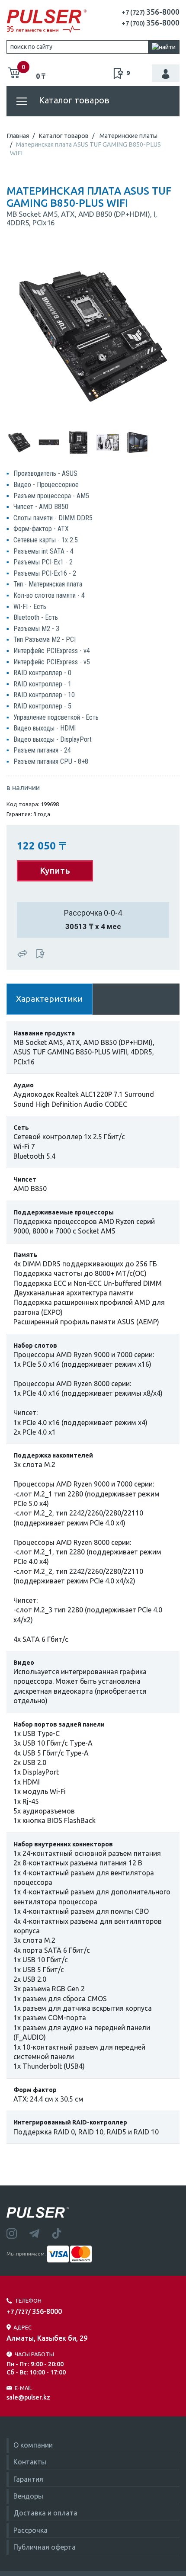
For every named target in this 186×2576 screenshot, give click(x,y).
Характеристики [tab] (49, 999)
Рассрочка (30, 2530)
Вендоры (28, 2496)
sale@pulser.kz (28, 2397)
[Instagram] (18, 2233)
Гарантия (28, 2479)
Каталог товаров (73, 100)
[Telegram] (40, 2233)
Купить (55, 870)
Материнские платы (128, 136)
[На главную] (46, 21)
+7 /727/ (34, 2312)
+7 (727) (151, 13)
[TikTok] (62, 2233)
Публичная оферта (45, 2547)
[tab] (19, 442)
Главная (18, 136)
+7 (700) (151, 23)
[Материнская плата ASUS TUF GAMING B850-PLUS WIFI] (93, 336)
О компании (33, 2445)
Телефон (28, 2300)
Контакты (30, 2462)
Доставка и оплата (45, 2513)
